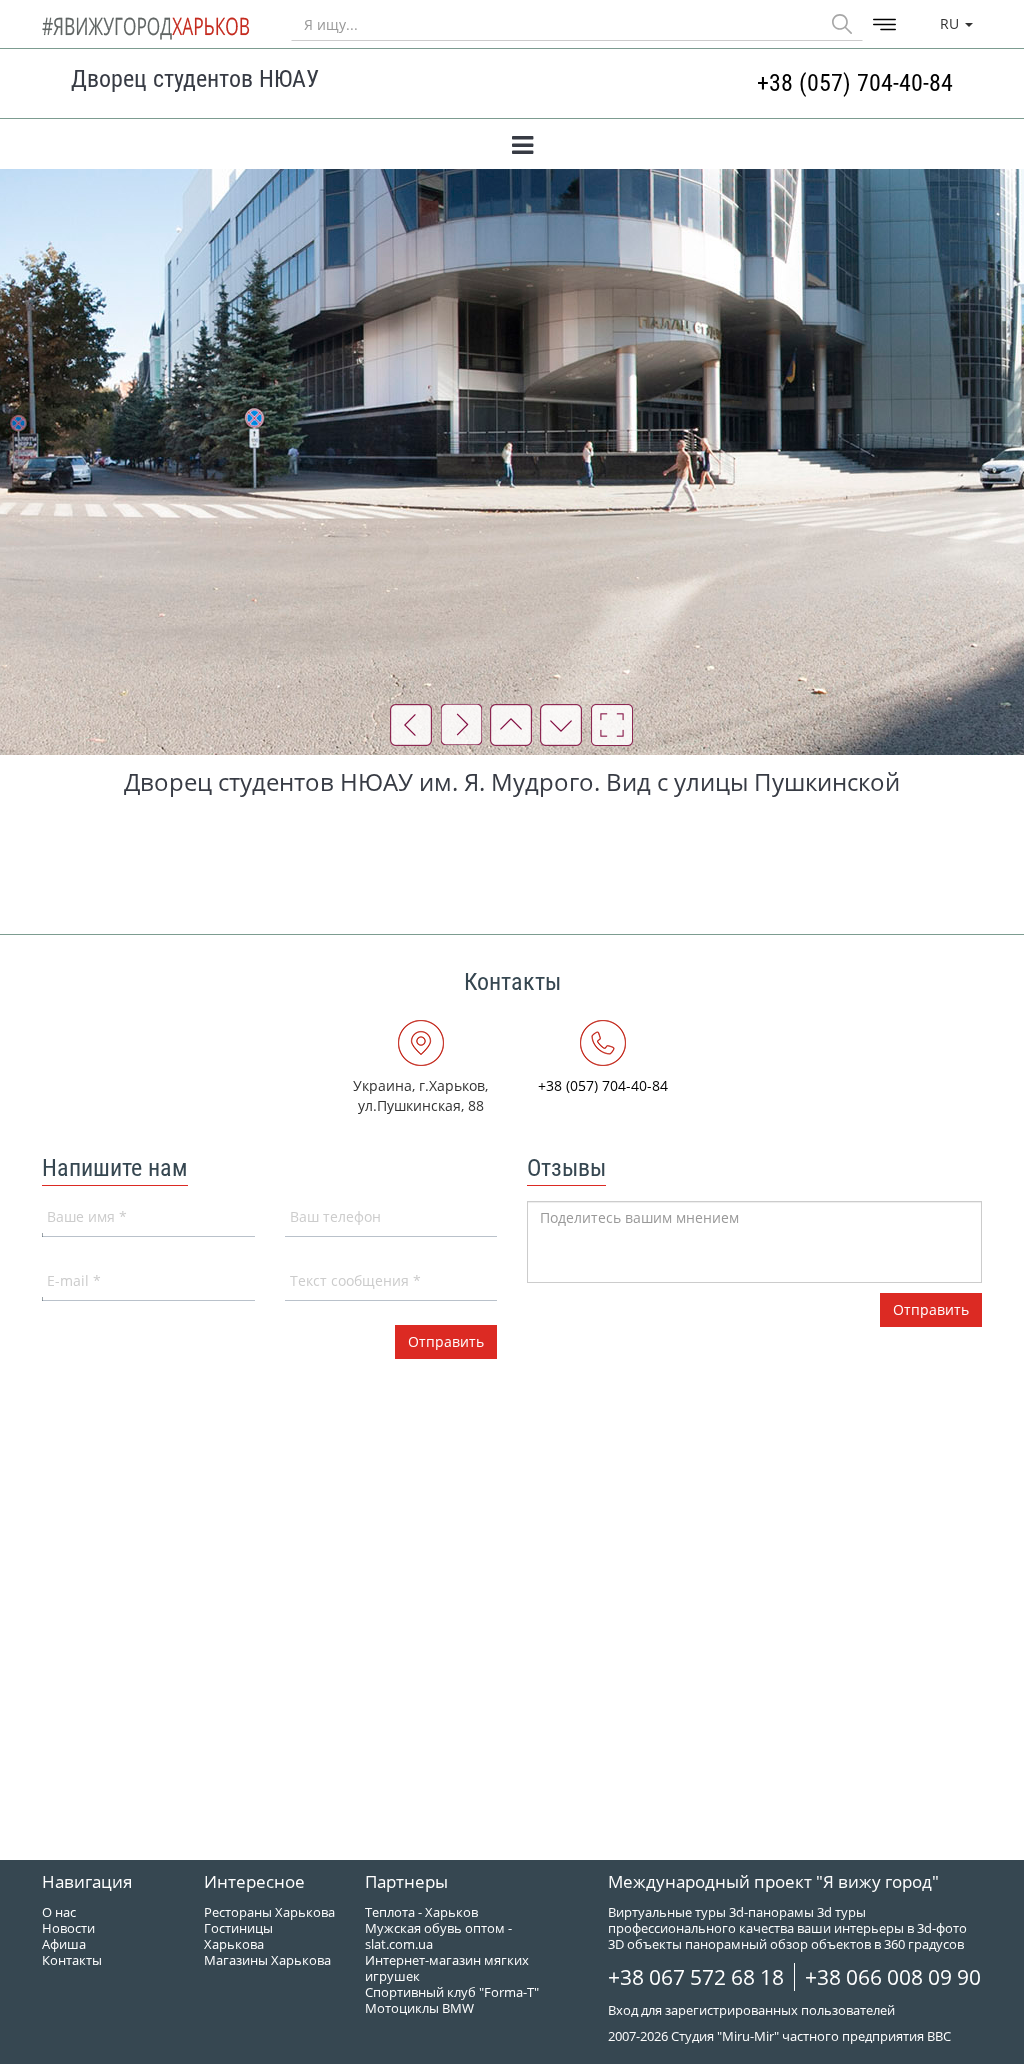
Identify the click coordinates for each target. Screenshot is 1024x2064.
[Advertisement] (512, 859)
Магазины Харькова (267, 1960)
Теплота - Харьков (421, 1912)
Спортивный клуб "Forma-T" (452, 1992)
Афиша (64, 1944)
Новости (68, 1928)
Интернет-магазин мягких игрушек (447, 1968)
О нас (59, 1912)
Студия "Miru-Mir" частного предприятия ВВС (811, 2036)
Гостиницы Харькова (238, 1936)
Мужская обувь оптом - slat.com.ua (438, 1936)
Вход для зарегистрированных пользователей (751, 2010)
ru (951, 23)
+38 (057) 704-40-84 (855, 83)
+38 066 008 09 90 (893, 1977)
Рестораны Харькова (269, 1912)
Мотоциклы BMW (419, 2008)
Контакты (72, 1960)
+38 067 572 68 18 (696, 1977)
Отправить (931, 1309)
